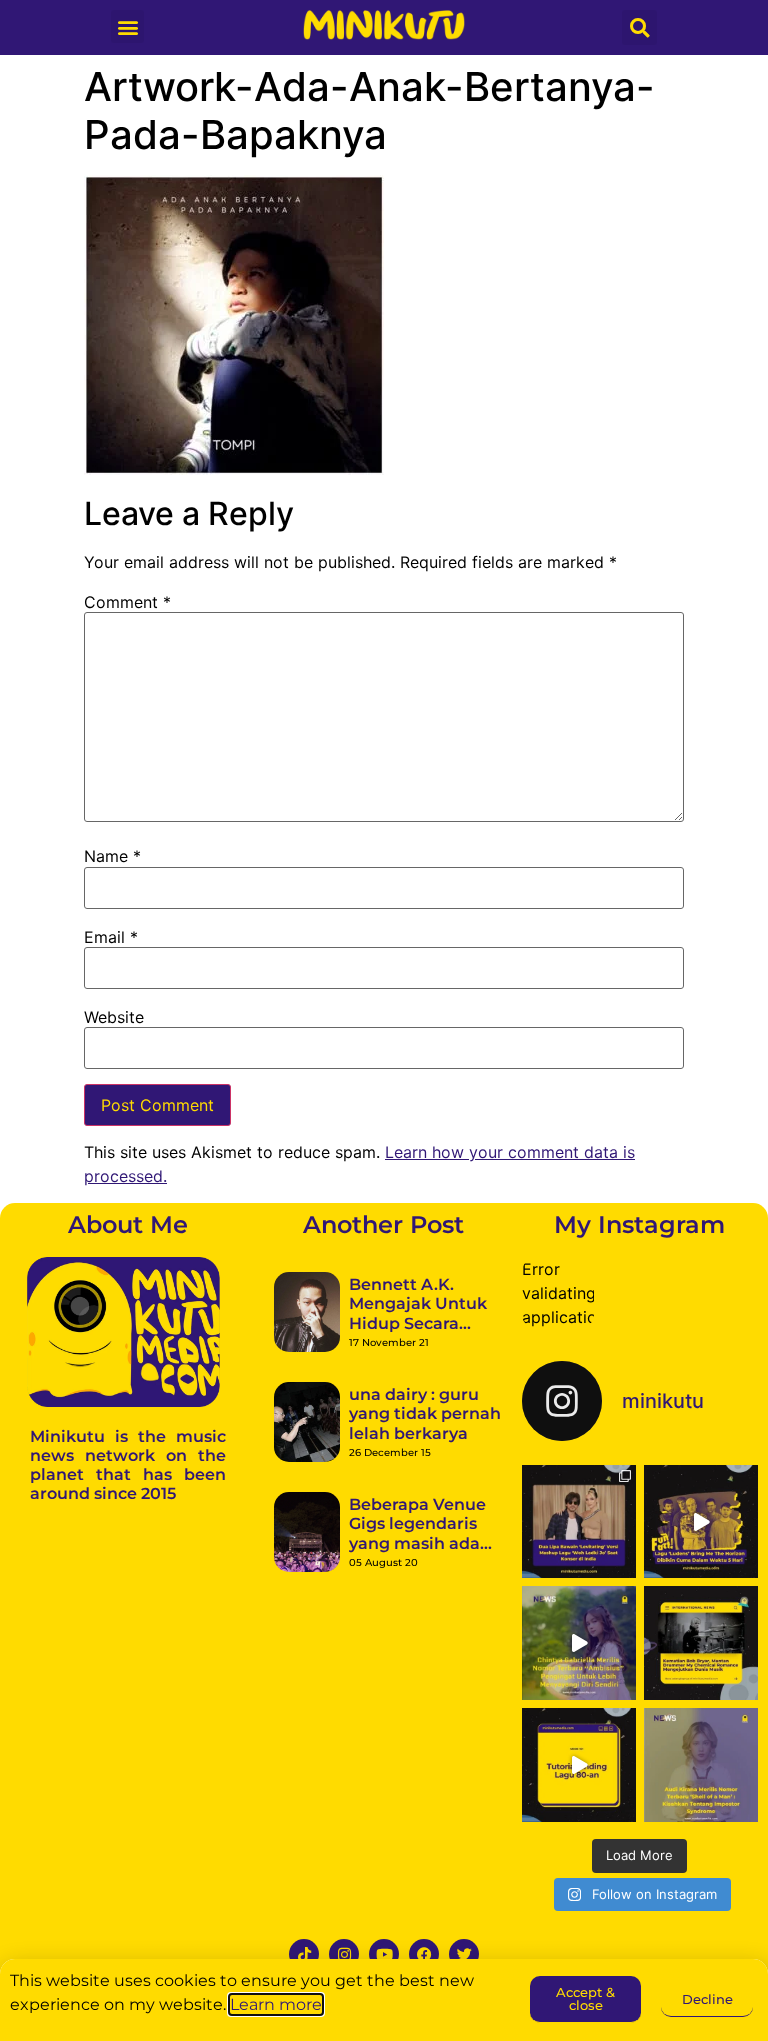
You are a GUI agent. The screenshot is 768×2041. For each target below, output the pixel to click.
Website (114, 1017)
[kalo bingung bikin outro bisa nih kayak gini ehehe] (579, 1765)
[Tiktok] (304, 1954)
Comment (127, 602)
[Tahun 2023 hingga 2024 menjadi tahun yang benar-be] (701, 1765)
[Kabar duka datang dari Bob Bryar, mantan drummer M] (701, 1643)
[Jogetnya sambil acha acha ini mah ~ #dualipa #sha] (579, 1522)
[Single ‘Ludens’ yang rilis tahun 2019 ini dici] (701, 1522)
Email (111, 937)
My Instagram (639, 1224)
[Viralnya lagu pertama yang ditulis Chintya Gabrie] (579, 1643)
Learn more (276, 2004)
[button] (127, 26)
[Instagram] (344, 1954)
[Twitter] (464, 1954)
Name (112, 856)
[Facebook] (424, 1954)
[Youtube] (384, 1954)
